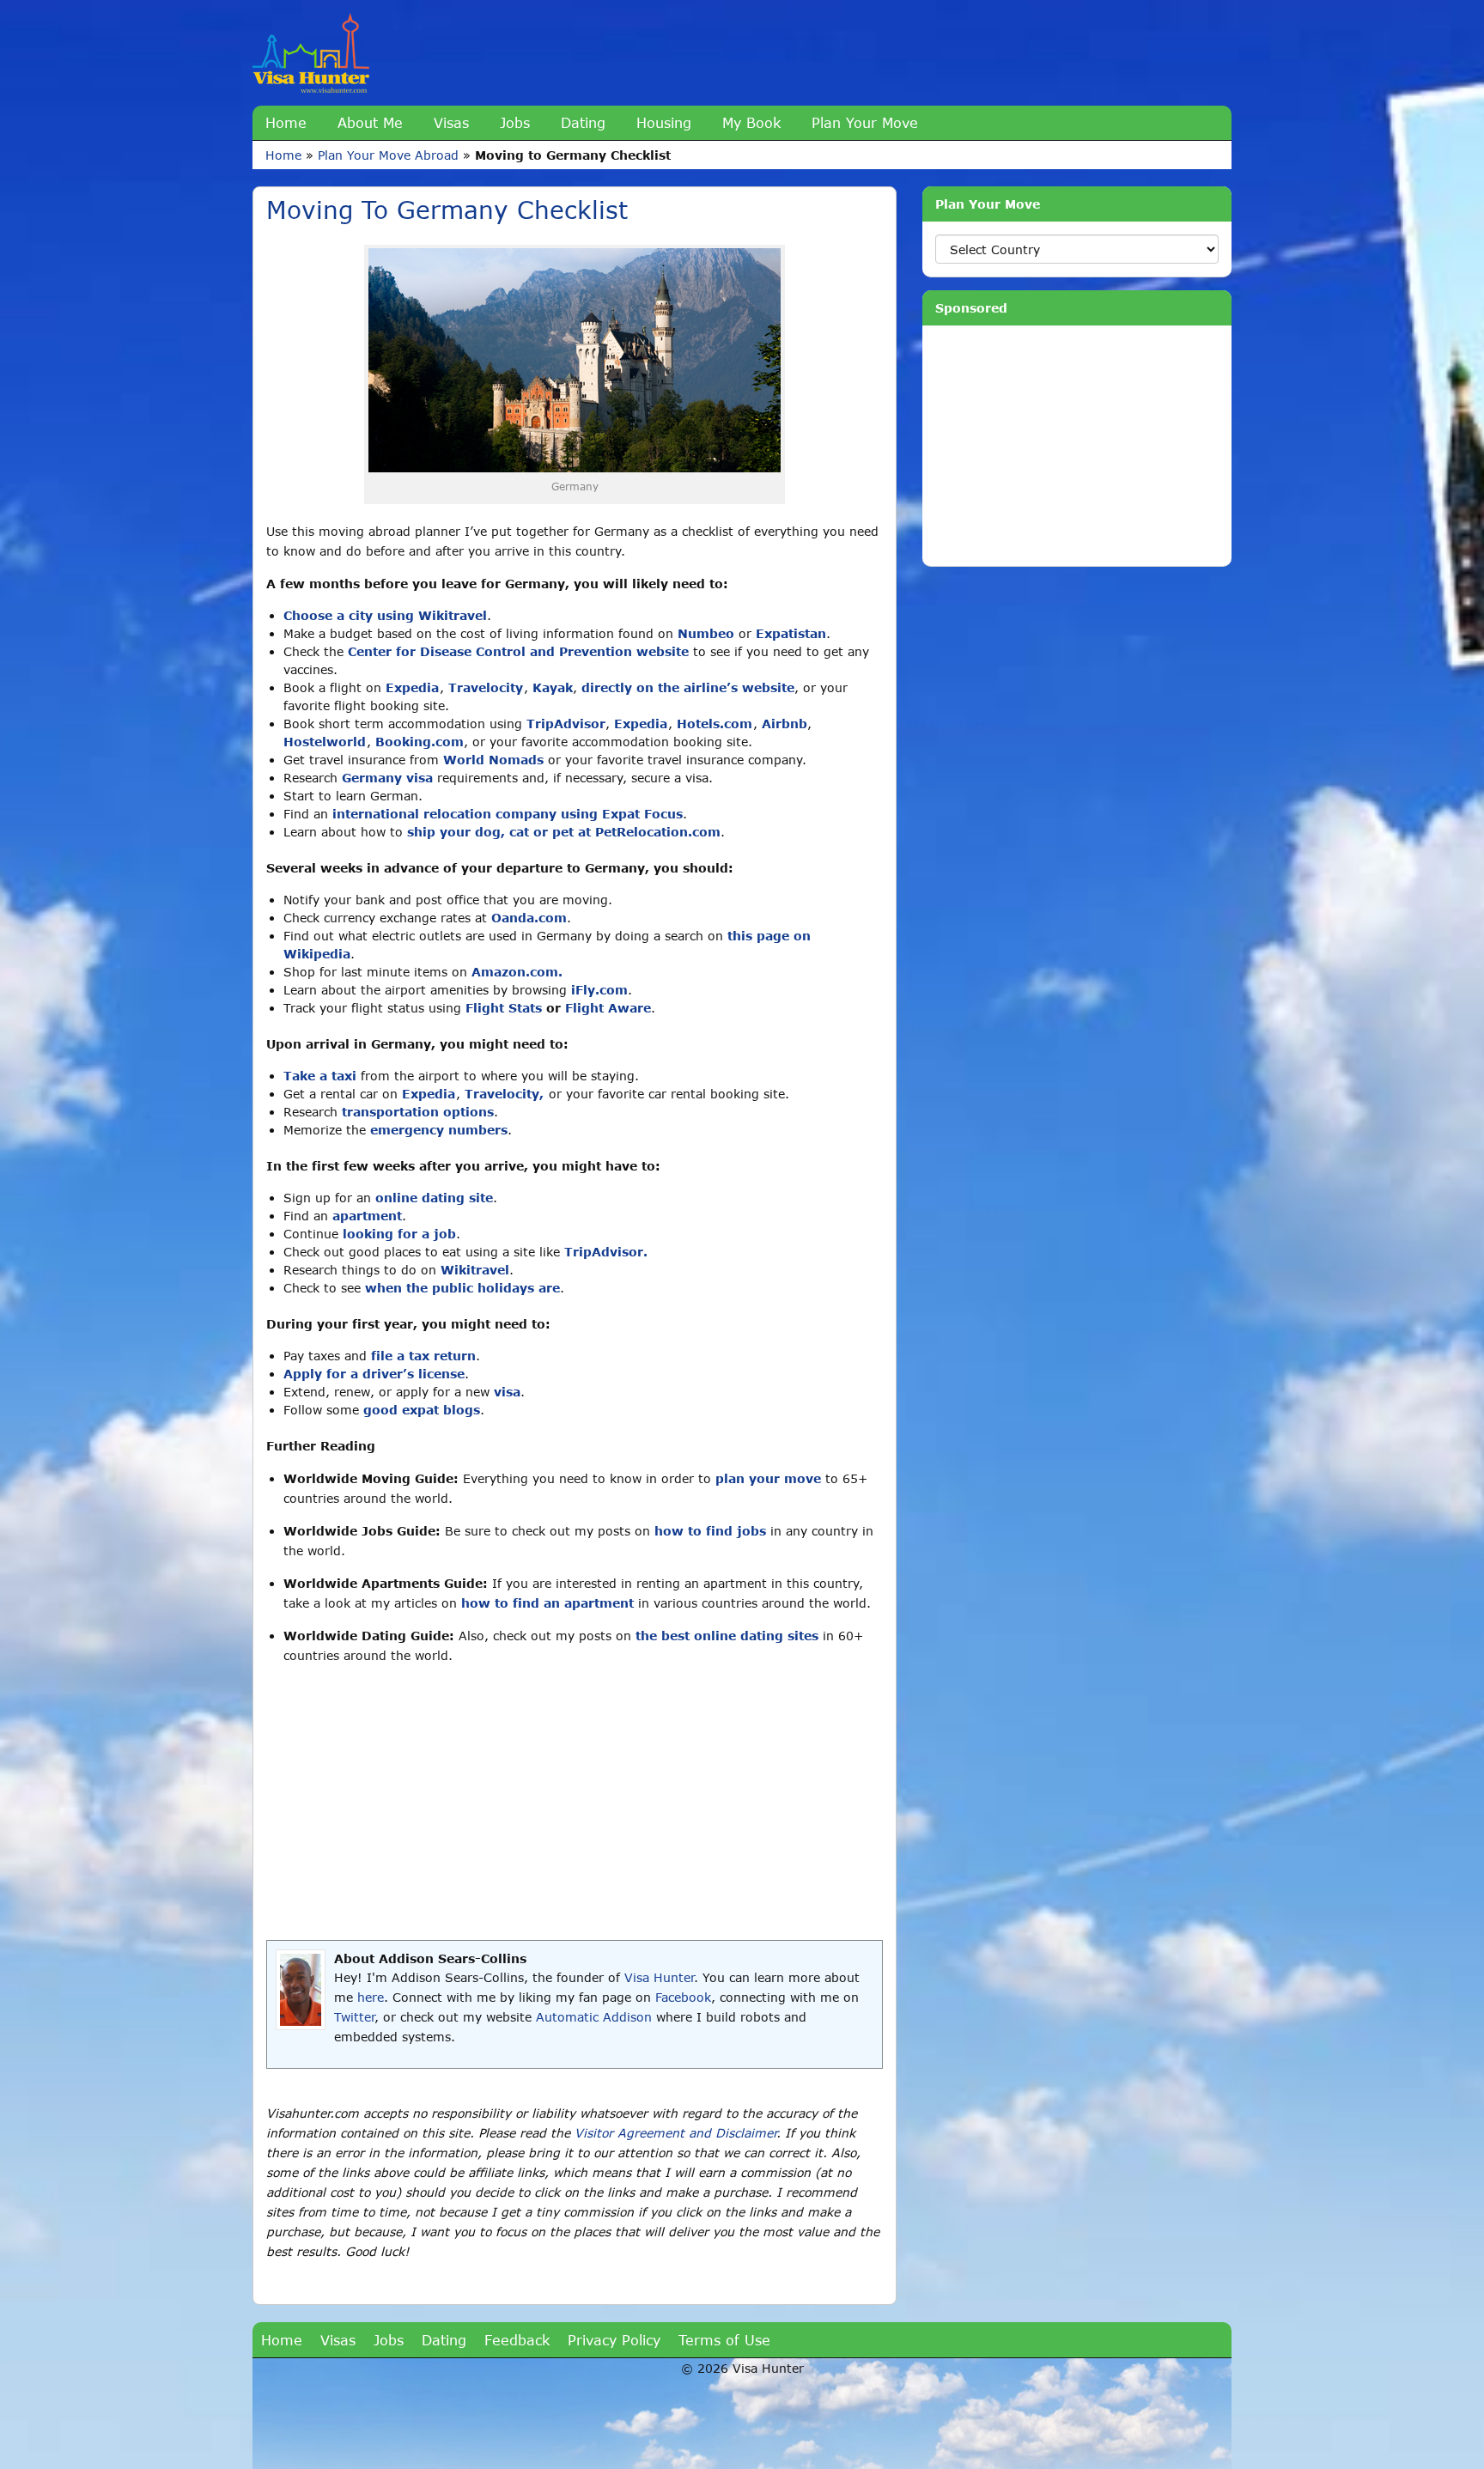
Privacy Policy (614, 2340)
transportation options (418, 1112)
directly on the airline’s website (688, 687)
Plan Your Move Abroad (388, 155)
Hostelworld (325, 742)
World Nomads (493, 760)
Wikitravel (475, 1270)
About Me (370, 122)
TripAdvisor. (606, 1252)
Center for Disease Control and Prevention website (518, 651)
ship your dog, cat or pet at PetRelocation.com (564, 832)
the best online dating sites (727, 1636)
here (371, 1997)
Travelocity (486, 687)
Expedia (412, 687)
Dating (583, 122)
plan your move (768, 1478)
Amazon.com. (517, 972)
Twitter (354, 2017)
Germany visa (387, 778)
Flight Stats (504, 1008)
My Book (751, 122)
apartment (367, 1216)
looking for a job (399, 1234)
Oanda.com (529, 918)
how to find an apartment (547, 1603)
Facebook (683, 1997)
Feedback (517, 2340)
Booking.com (420, 742)
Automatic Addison (594, 2017)
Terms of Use (724, 2340)
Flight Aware (608, 1008)
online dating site (434, 1198)
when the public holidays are (462, 1288)
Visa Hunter (659, 1977)
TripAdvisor (566, 724)
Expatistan (791, 633)
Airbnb (785, 724)
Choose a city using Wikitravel (385, 615)
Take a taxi (320, 1076)
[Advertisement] (575, 1803)
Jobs (515, 122)
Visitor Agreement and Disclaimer (675, 2133)
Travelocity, (504, 1094)
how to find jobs (710, 1531)
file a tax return (423, 1356)
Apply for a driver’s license (374, 1374)
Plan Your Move (865, 122)
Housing (664, 122)
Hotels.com (715, 724)
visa (507, 1392)
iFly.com (599, 990)
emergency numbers (439, 1130)
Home (286, 122)
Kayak (553, 687)
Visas (451, 122)
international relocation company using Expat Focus (508, 814)
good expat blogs (422, 1410)
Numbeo (706, 633)
